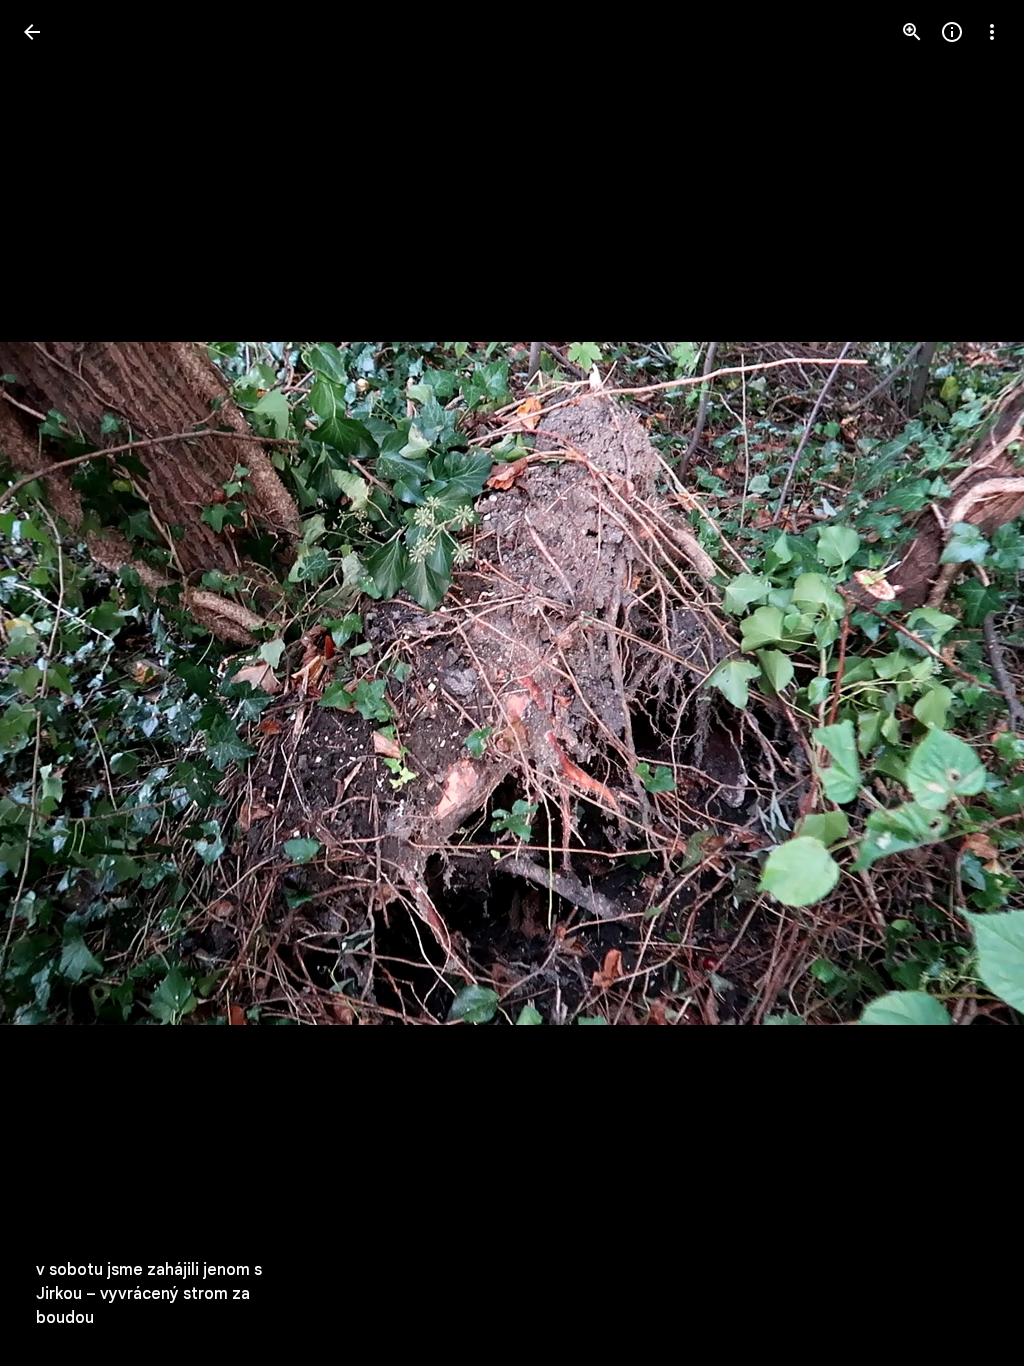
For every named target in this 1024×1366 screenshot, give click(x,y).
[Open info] (952, 32)
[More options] (992, 32)
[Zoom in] (912, 32)
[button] (968, 683)
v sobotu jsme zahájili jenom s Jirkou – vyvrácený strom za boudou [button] (149, 1294)
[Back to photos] (32, 32)
